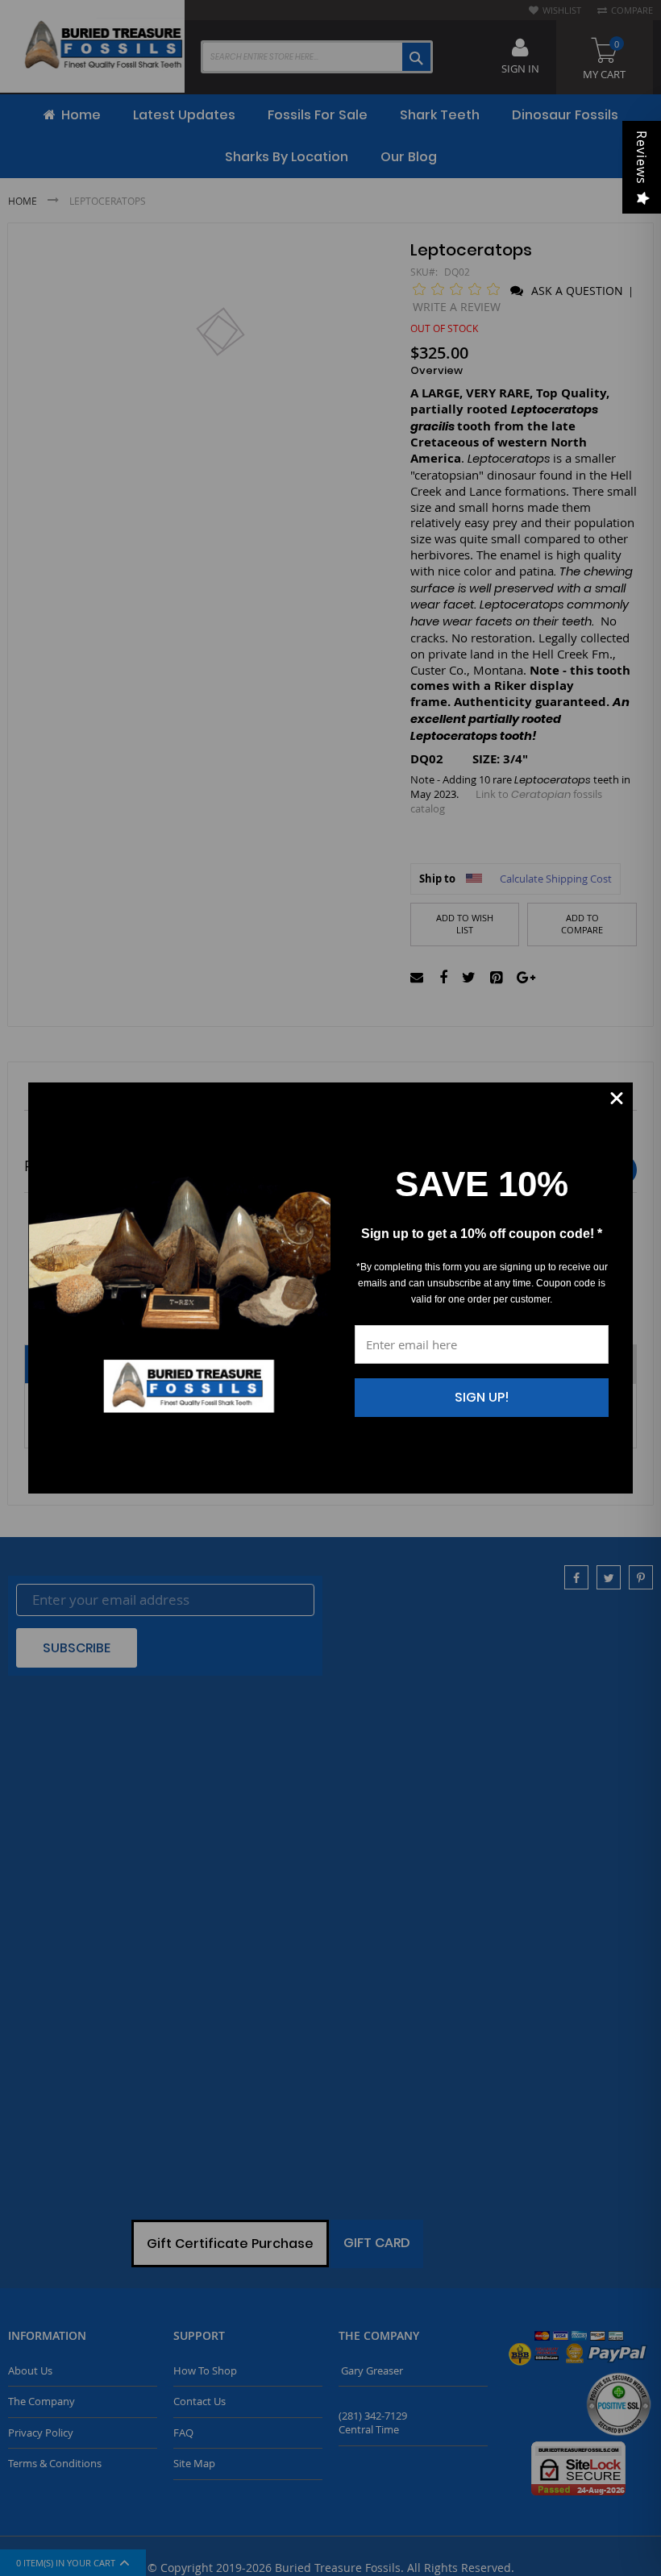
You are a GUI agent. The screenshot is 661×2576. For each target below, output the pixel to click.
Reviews (642, 158)
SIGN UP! (482, 1397)
